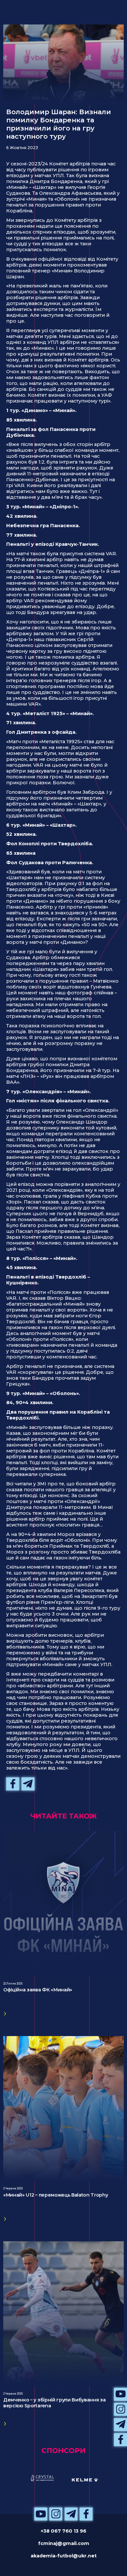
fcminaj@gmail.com (64, 2543)
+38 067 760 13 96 (63, 2531)
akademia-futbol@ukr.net (64, 2556)
